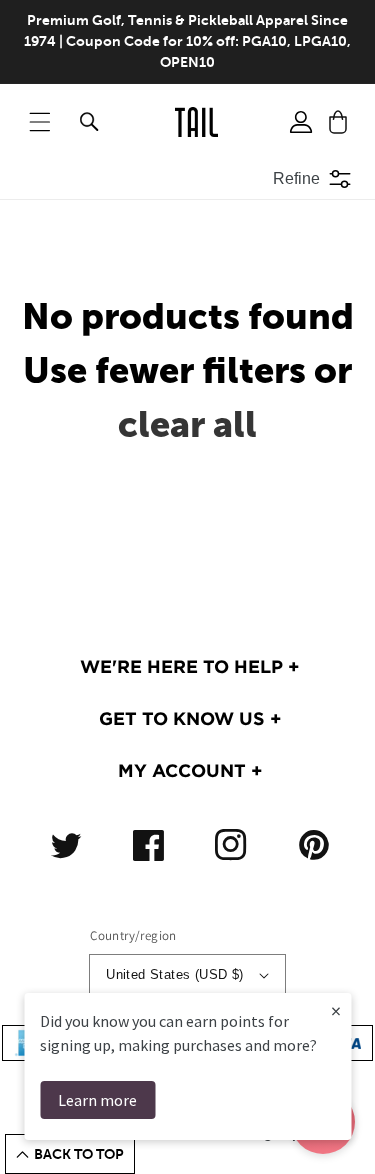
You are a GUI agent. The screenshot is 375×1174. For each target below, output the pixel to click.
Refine (296, 178)
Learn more (97, 1100)
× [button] (336, 1010)
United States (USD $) (174, 974)
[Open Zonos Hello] (345, 1134)
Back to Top (79, 1154)
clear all (187, 424)
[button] (40, 122)
